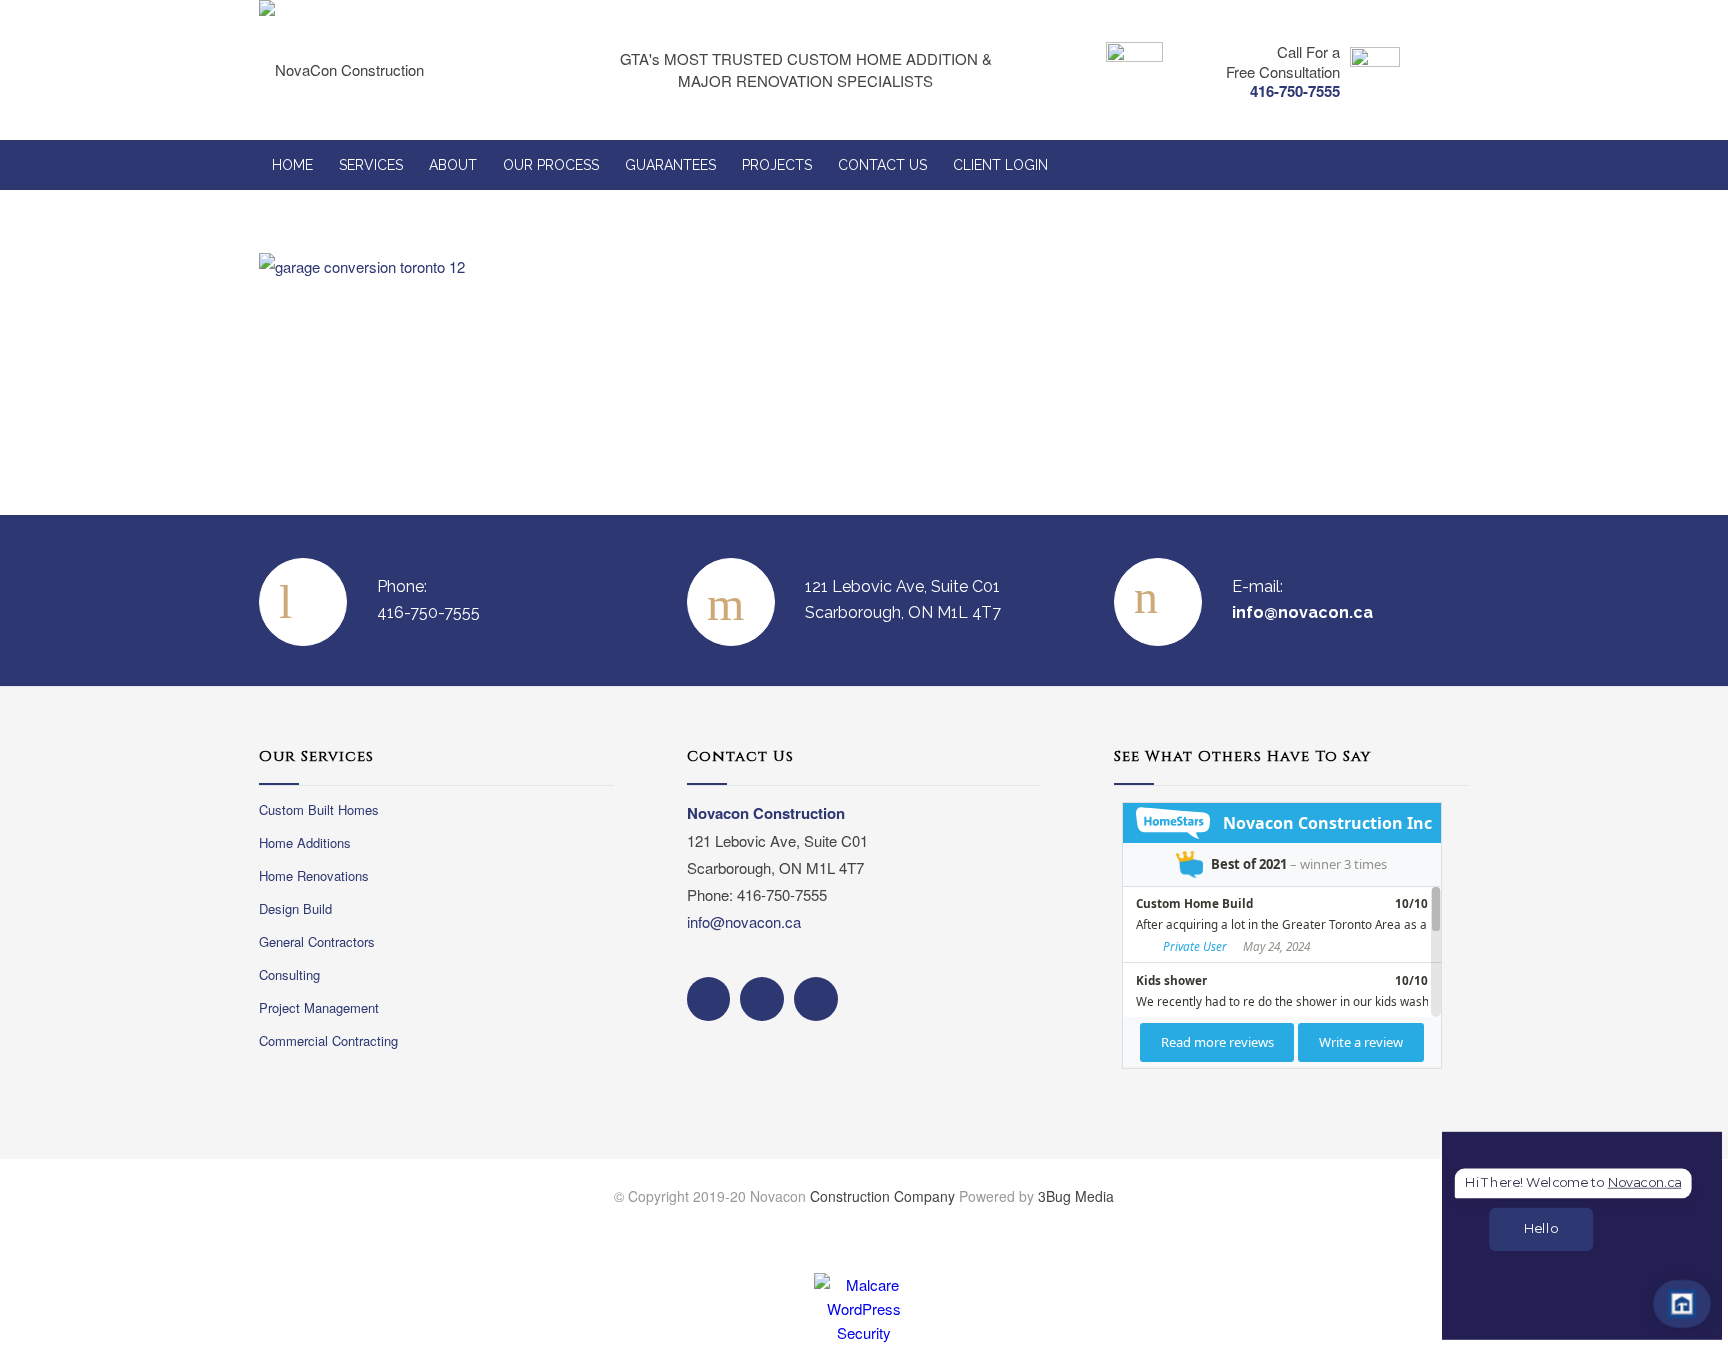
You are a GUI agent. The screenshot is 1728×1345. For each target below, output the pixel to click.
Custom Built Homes (319, 809)
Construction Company (882, 1196)
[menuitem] (292, 165)
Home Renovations (314, 875)
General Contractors (317, 941)
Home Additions (305, 842)
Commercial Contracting (328, 1040)
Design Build (295, 908)
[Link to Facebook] (1369, 1228)
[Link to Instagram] (1409, 1228)
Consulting (289, 974)
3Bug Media (1076, 1196)
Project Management (319, 1007)
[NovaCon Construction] (382, 70)
